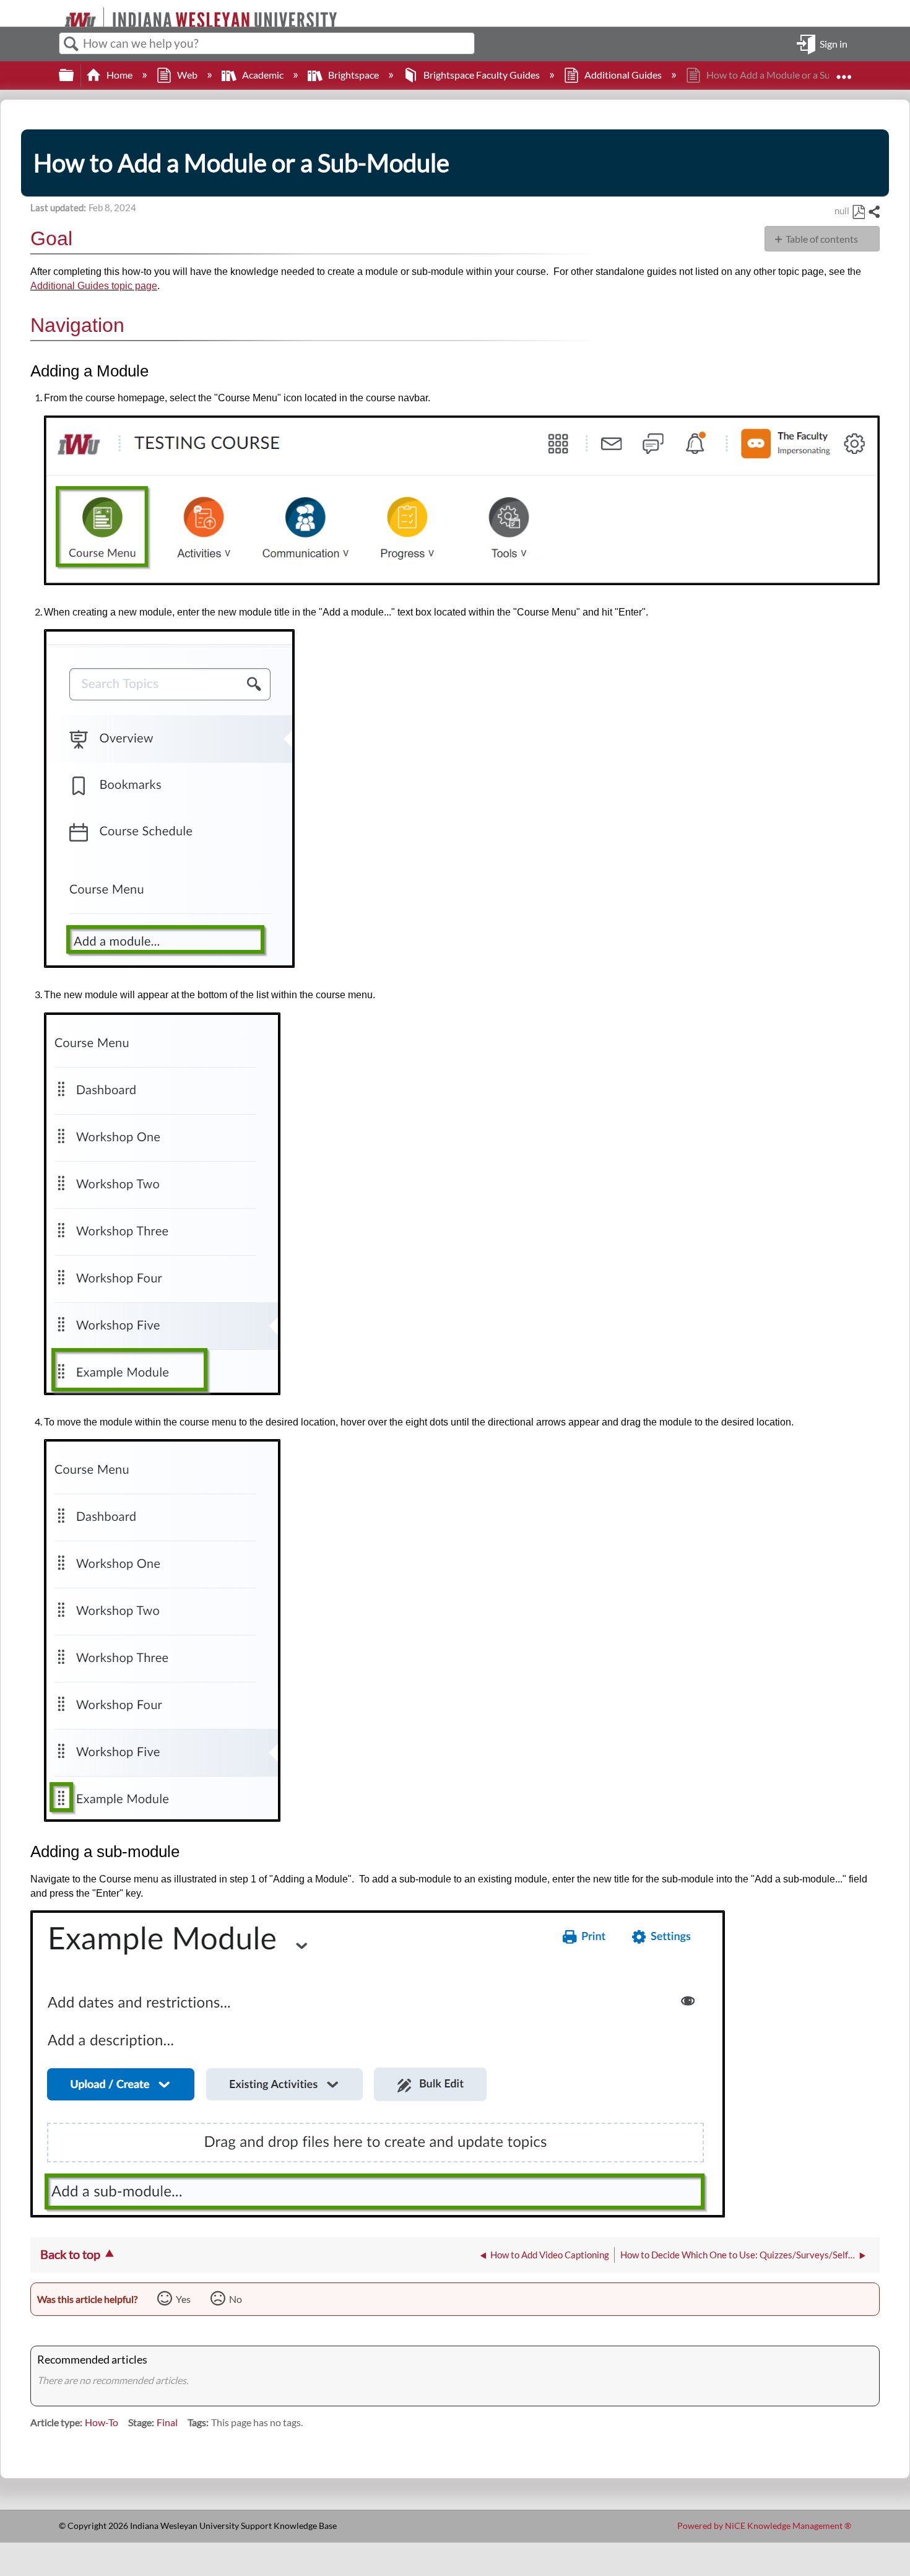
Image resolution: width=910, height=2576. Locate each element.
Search (71, 44)
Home (119, 75)
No (236, 2299)
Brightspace (353, 75)
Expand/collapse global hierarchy (74, 75)
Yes (183, 2299)
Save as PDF (858, 212)
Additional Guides (623, 75)
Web (187, 75)
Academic (263, 75)
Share (873, 212)
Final (167, 2422)
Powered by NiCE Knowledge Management (764, 2526)
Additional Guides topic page (94, 286)
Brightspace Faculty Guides (482, 75)
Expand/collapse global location (844, 71)
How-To (102, 2422)
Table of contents (822, 239)
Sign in (834, 43)
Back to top (70, 2254)
